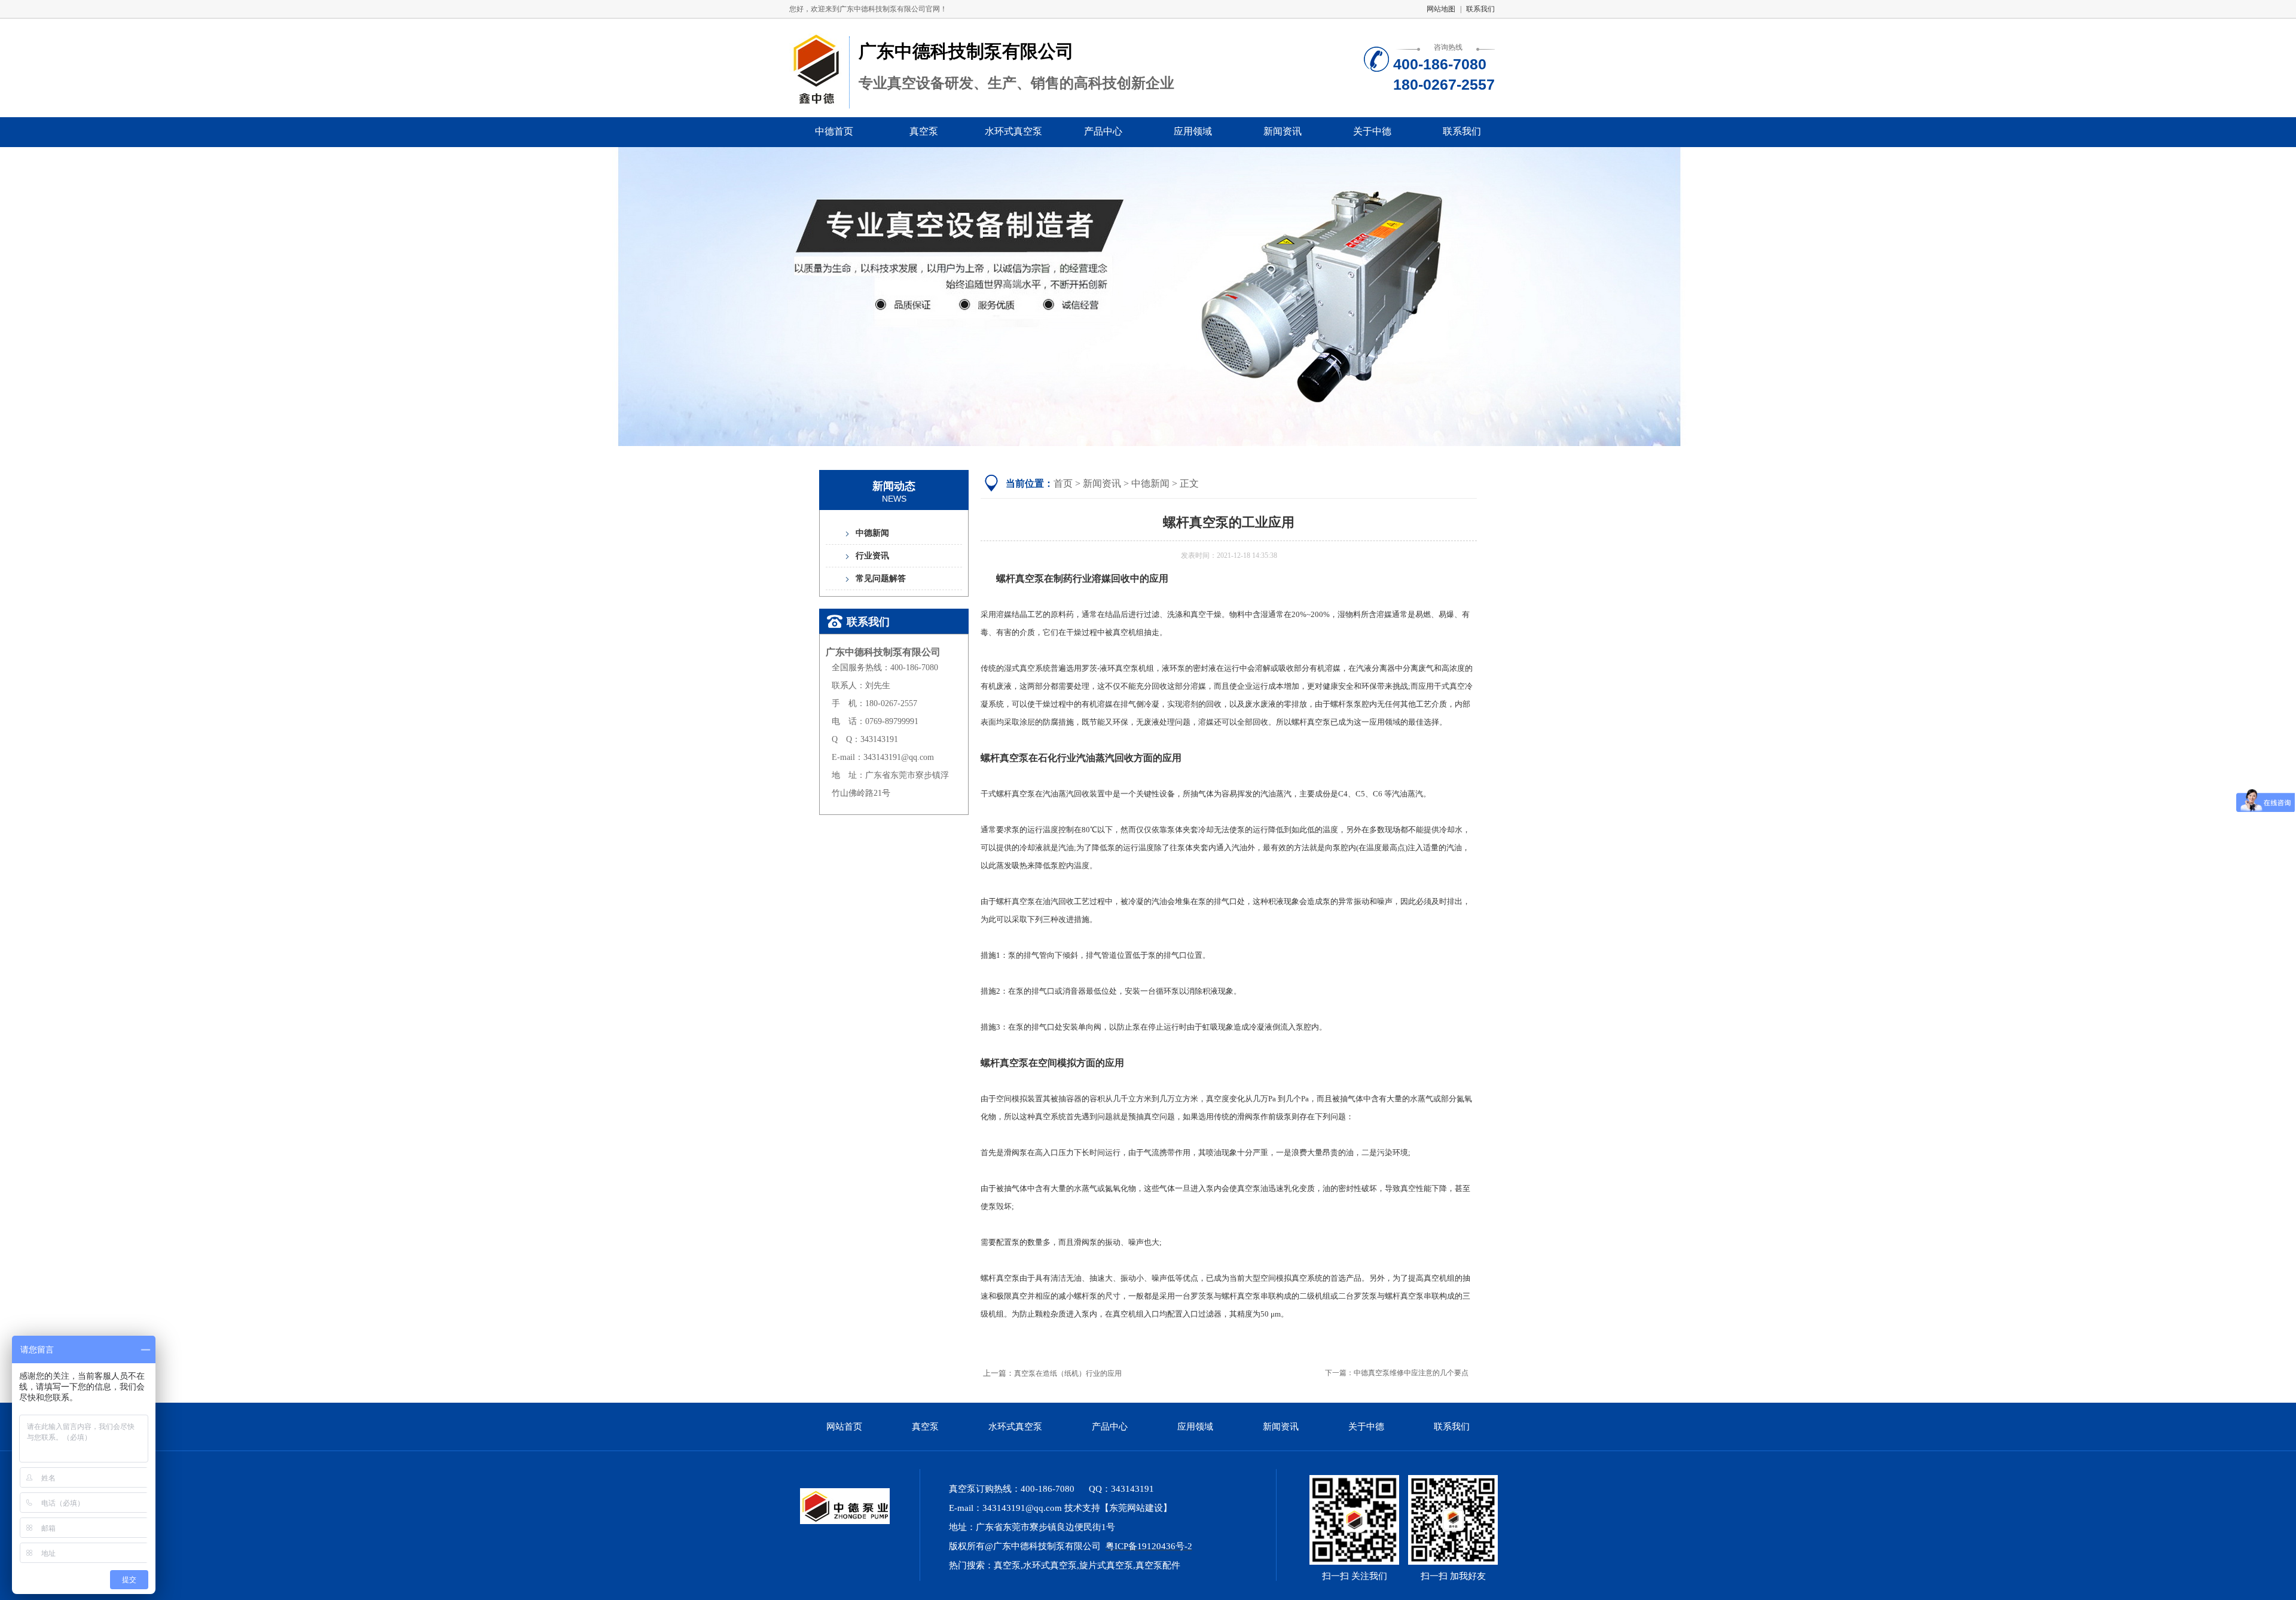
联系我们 (1480, 9)
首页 (1063, 483)
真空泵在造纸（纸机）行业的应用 (1068, 1373)
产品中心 (1103, 131)
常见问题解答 (881, 578)
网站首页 (844, 1427)
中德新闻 (872, 533)
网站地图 (1441, 9)
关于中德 (1372, 131)
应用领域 (1193, 131)
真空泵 (924, 131)
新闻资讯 (1283, 131)
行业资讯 (872, 556)
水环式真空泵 (1013, 131)
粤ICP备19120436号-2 (1149, 1546)
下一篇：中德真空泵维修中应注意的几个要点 (1397, 1373)
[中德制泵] (839, 1522)
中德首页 (834, 131)
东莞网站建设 (1136, 1508)
